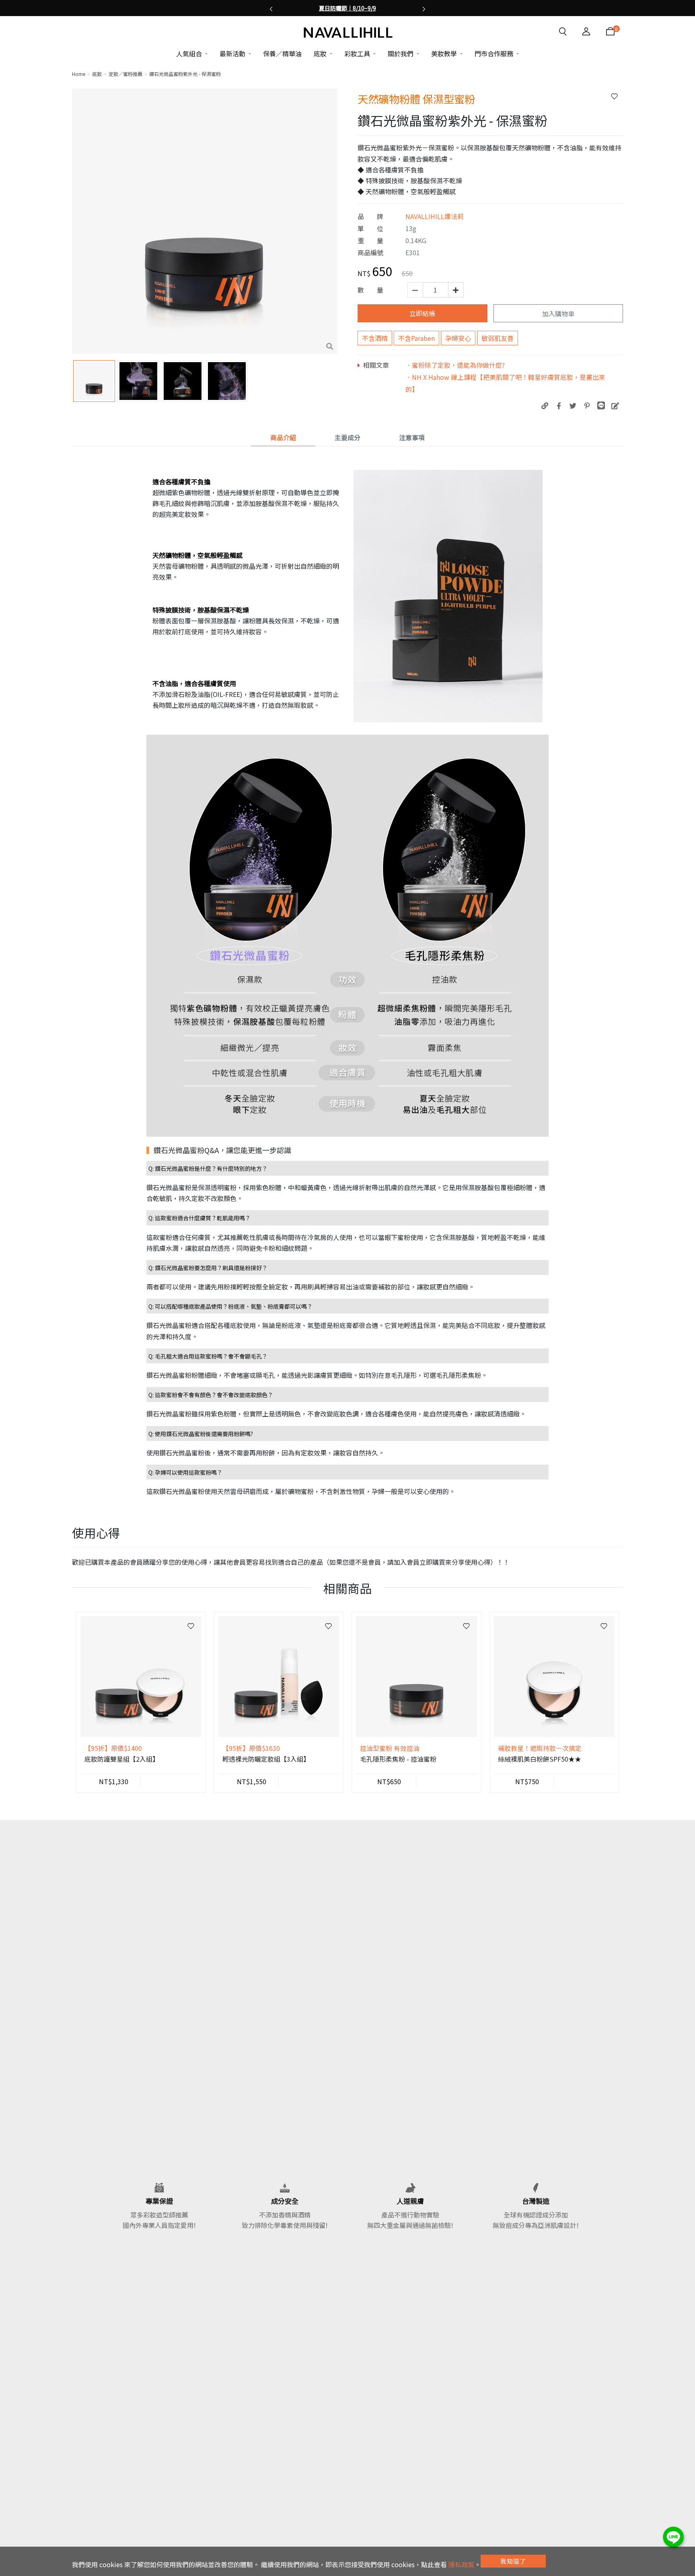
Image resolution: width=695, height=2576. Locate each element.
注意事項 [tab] (412, 437)
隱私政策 (461, 2564)
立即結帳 (422, 313)
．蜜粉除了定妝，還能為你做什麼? (455, 365)
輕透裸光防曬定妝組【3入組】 (266, 1759)
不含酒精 (375, 338)
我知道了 (513, 2561)
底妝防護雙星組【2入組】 (122, 1759)
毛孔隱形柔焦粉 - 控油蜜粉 (398, 1759)
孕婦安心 (458, 338)
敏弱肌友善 (498, 338)
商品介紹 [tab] (283, 437)
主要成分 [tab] (347, 437)
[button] (271, 8)
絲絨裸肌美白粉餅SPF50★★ (540, 1759)
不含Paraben (416, 338)
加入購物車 (558, 314)
